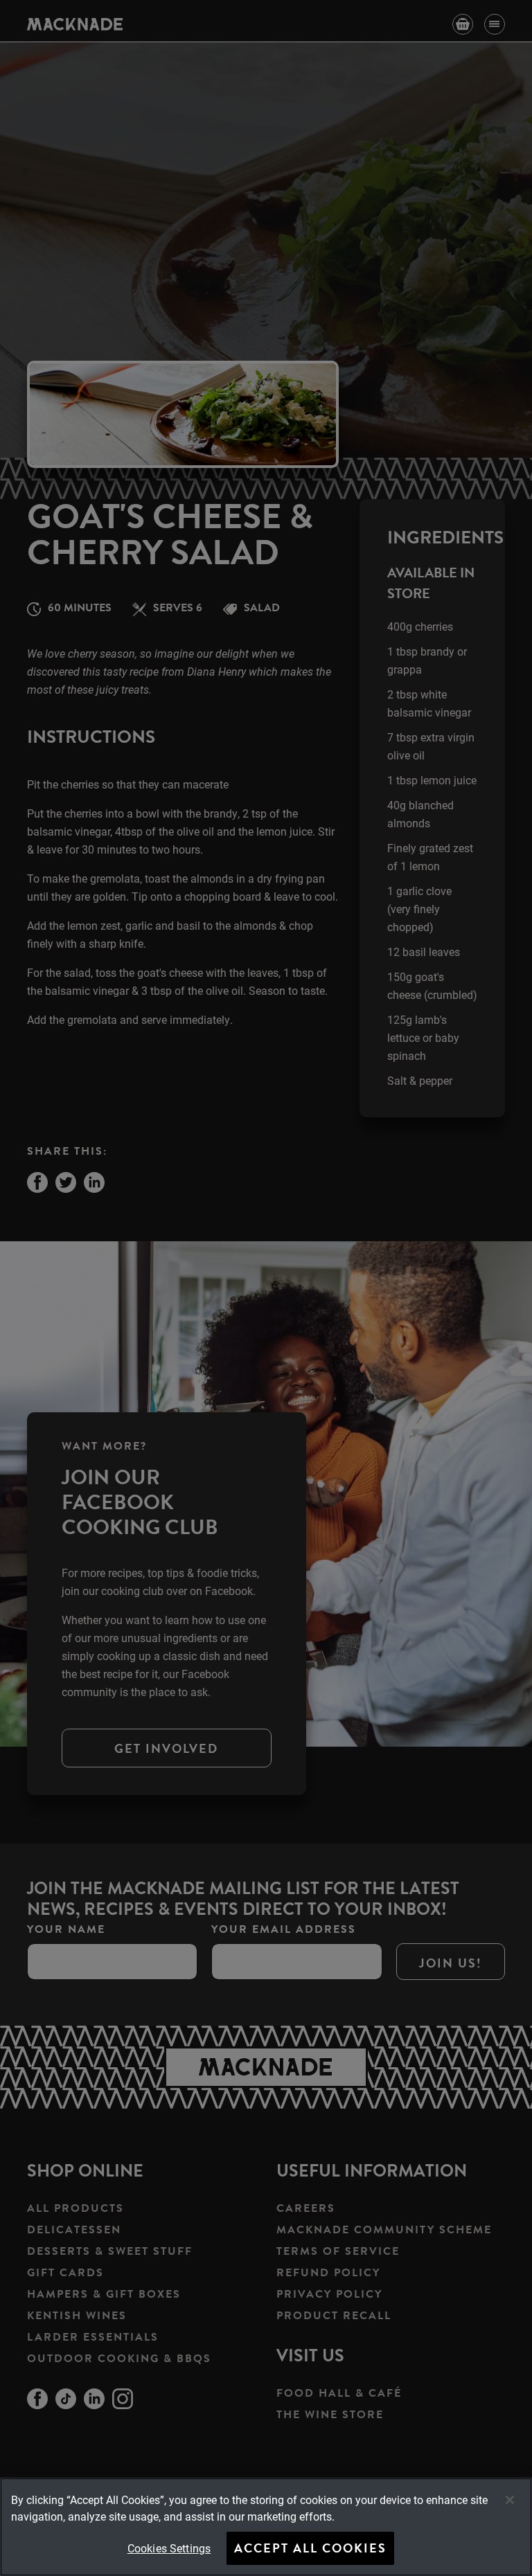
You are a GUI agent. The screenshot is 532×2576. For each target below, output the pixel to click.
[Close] (510, 2500)
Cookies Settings (169, 2548)
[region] (266, 2527)
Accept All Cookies (310, 2548)
